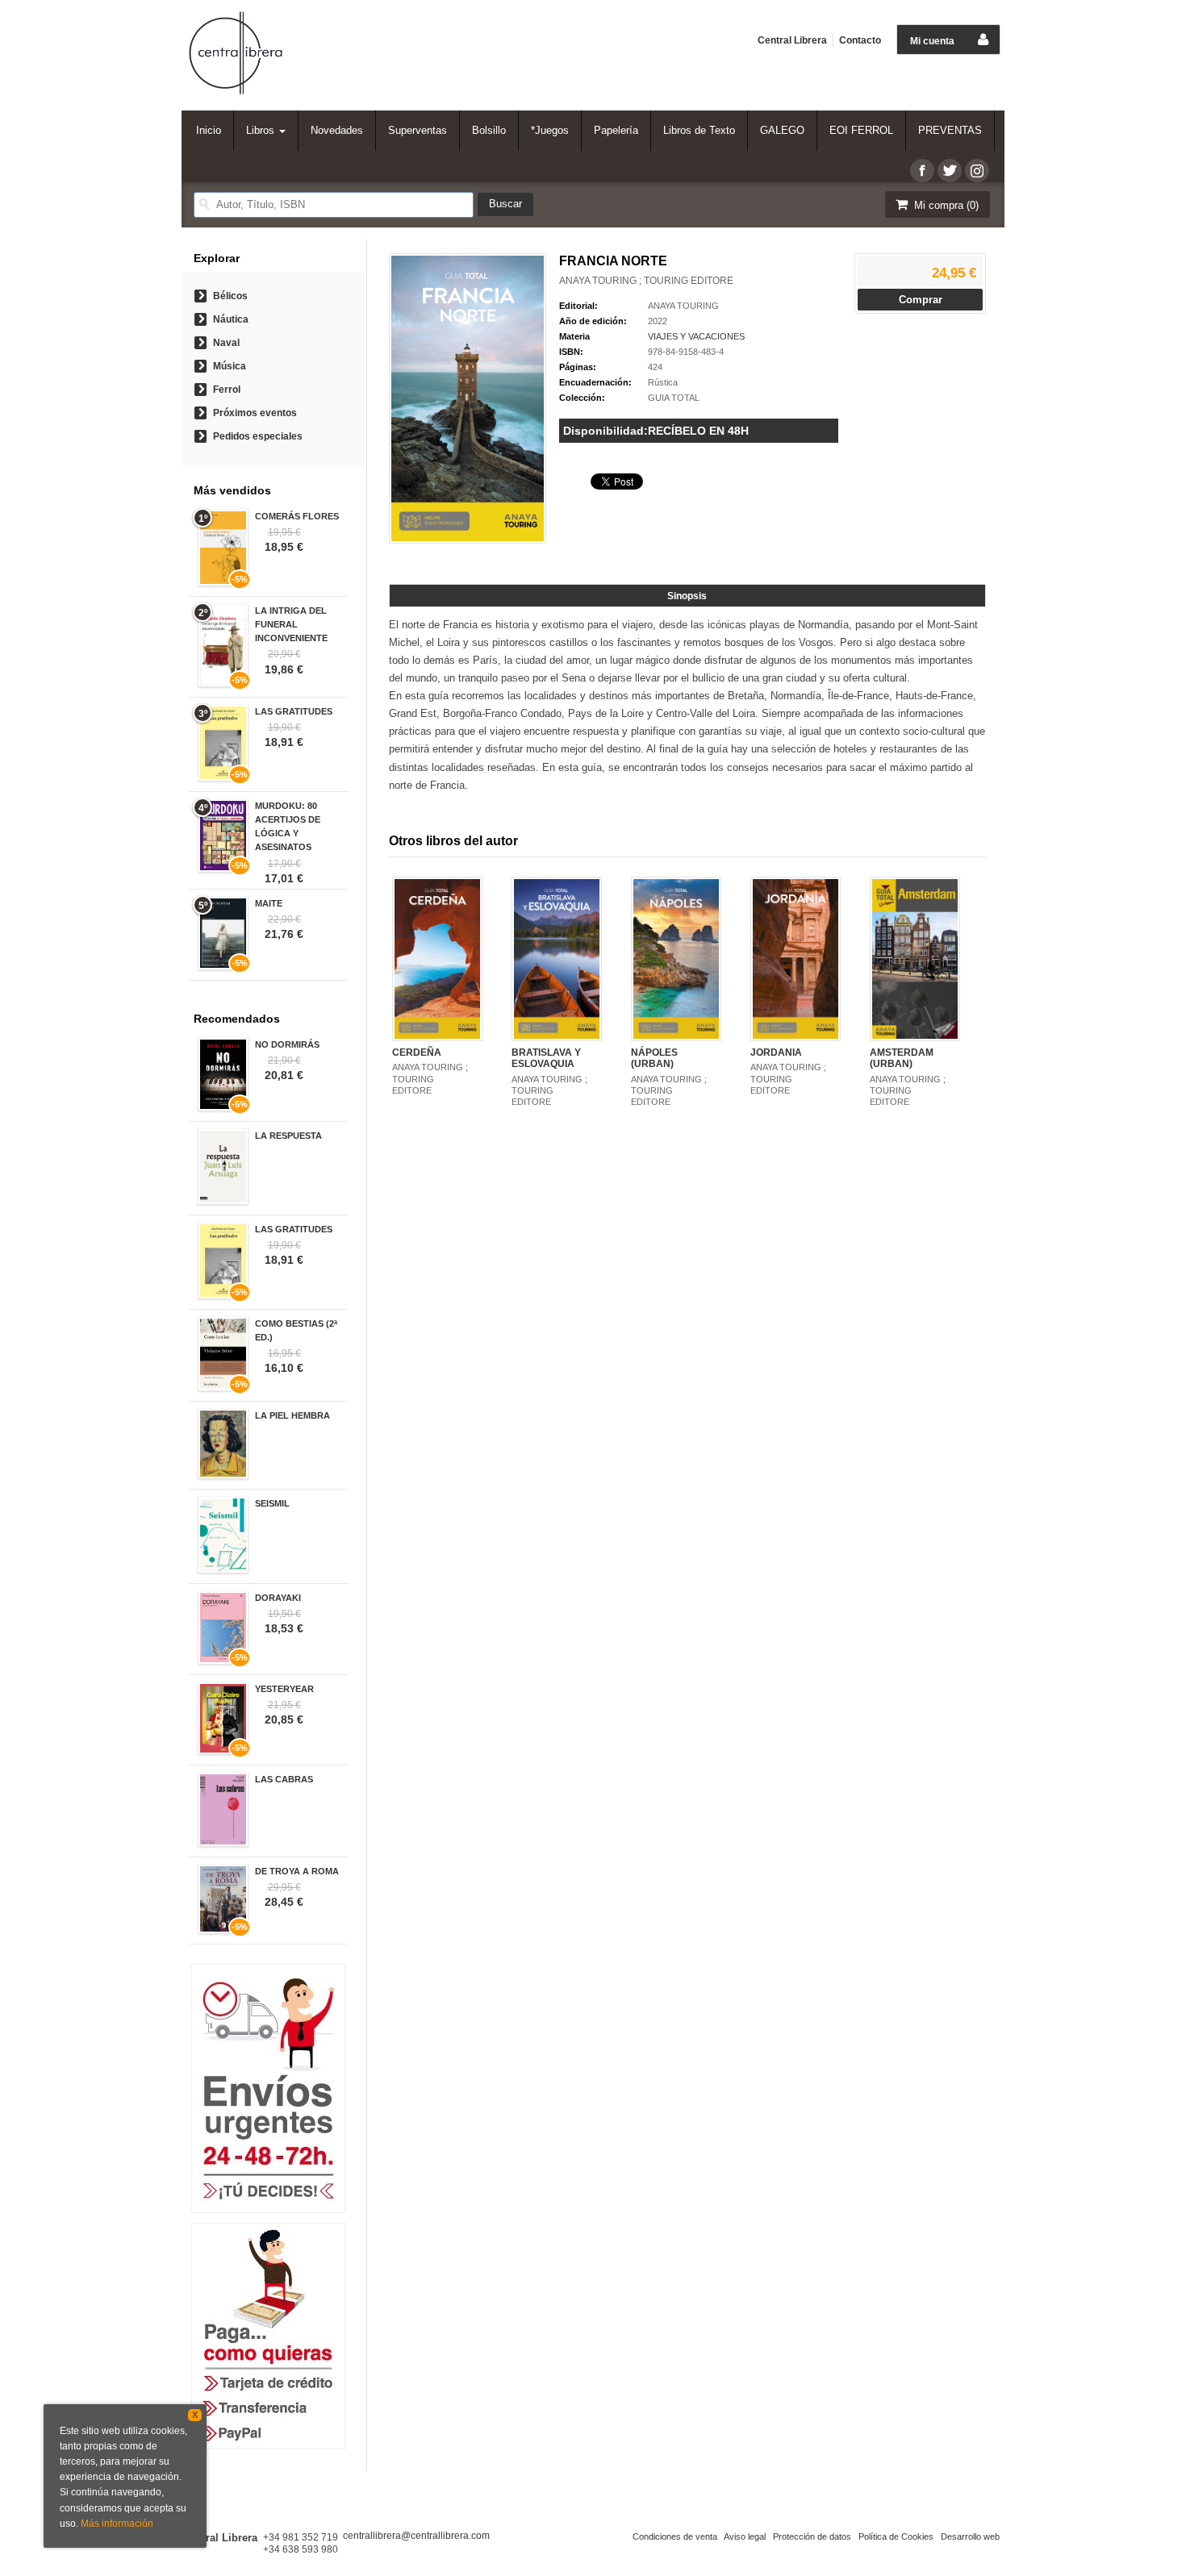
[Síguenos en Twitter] (950, 171)
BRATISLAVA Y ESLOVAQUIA (546, 1058)
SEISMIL (272, 1503)
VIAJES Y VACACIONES (696, 336)
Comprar (921, 300)
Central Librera (792, 40)
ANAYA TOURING (683, 306)
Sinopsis (687, 596)
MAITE (269, 903)
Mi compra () (945, 205)
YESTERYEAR (284, 1689)
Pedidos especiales (258, 436)
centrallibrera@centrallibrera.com (416, 2536)
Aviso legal (745, 2536)
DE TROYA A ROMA (297, 1871)
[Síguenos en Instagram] (977, 171)
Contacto (860, 40)
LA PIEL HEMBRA (292, 1415)
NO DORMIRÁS (287, 1044)
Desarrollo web (970, 2536)
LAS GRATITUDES (294, 711)
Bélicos (230, 296)
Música (230, 366)
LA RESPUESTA (288, 1136)
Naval (226, 343)
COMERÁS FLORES (297, 516)
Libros (262, 130)
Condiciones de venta (675, 2536)
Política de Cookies (896, 2536)
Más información (117, 2524)
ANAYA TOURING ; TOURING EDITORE (646, 281)
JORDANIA (776, 1052)
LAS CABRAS (284, 1779)
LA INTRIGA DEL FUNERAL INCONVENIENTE (291, 624)
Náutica (231, 319)
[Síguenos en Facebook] (922, 171)
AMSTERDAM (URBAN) (902, 1058)
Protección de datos (812, 2536)
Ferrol (227, 390)
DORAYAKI (278, 1598)
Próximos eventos (255, 413)
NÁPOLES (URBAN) (654, 1058)
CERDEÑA (417, 1052)
